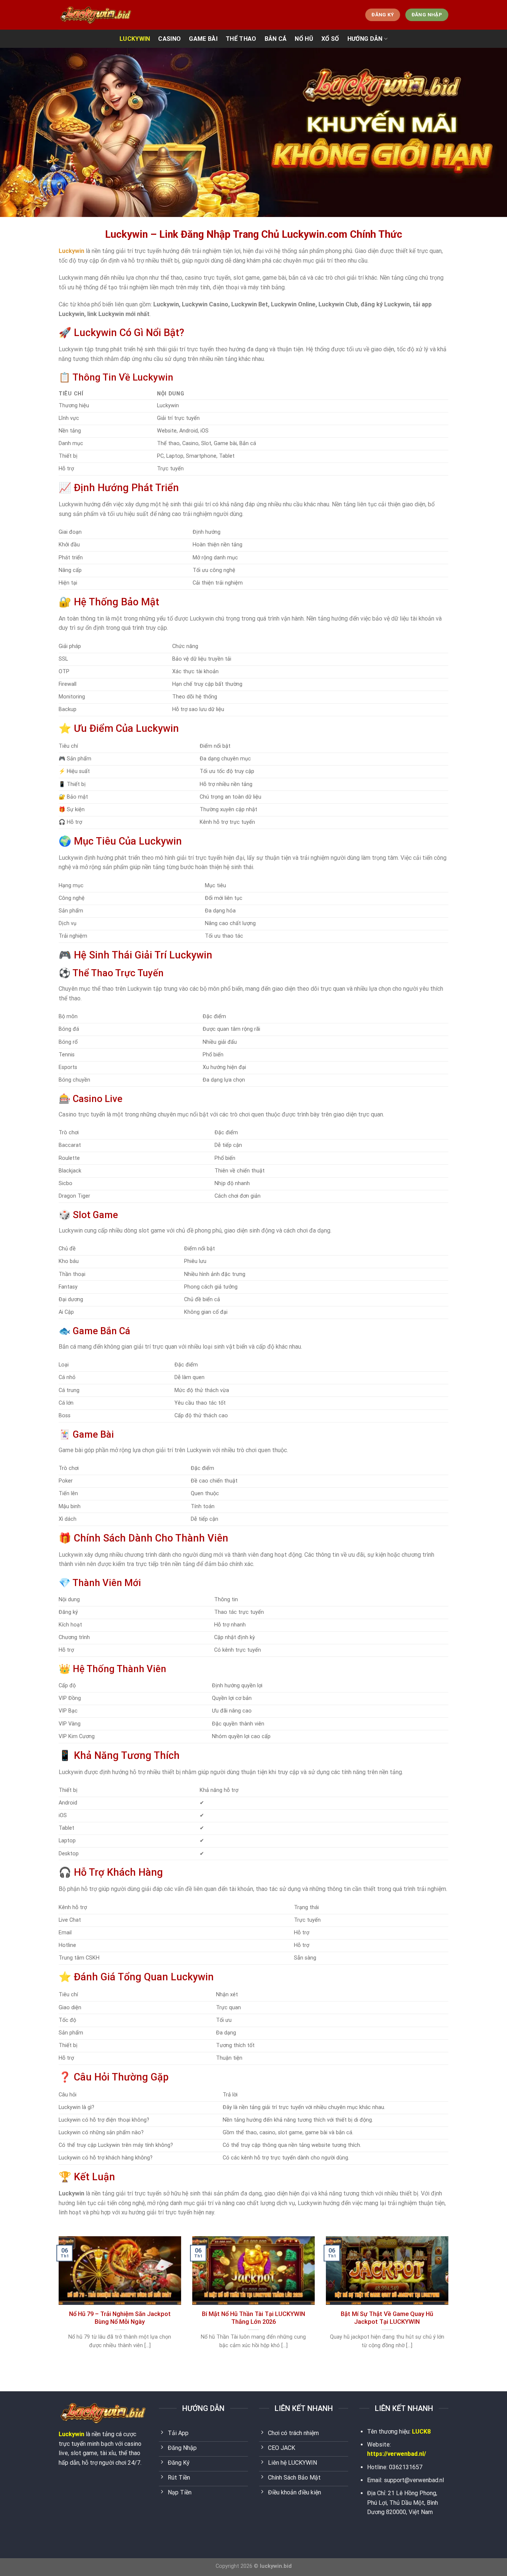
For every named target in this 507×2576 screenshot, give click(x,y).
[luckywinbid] (96, 15)
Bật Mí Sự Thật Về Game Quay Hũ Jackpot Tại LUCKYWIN (387, 2318)
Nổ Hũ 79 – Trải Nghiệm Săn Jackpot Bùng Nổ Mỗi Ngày (120, 2318)
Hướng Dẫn (365, 39)
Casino (169, 39)
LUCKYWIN (135, 39)
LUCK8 (421, 2432)
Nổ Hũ (304, 39)
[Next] (450, 2302)
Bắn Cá (276, 39)
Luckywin (71, 2434)
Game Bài (203, 39)
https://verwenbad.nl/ (397, 2454)
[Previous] (57, 2302)
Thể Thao (241, 39)
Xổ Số (330, 39)
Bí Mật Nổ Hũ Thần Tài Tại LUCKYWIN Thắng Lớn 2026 (253, 2318)
